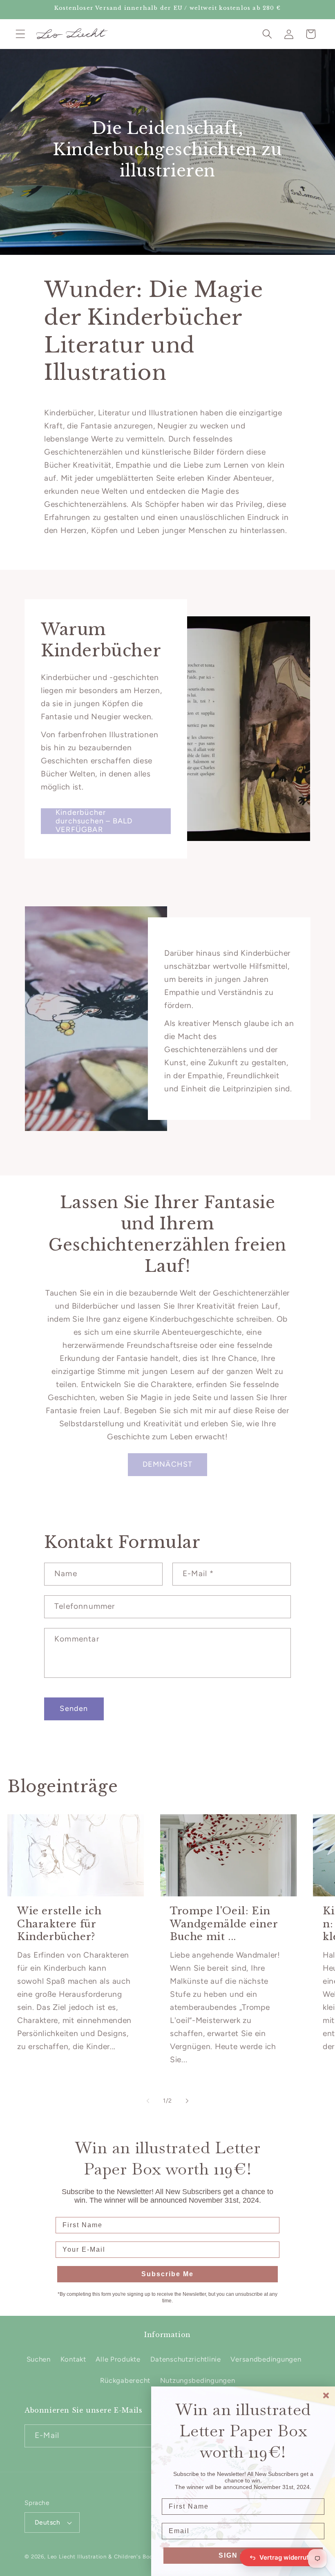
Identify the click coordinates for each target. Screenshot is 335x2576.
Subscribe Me (167, 2274)
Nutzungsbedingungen (198, 2380)
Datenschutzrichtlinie (186, 2359)
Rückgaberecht (125, 2380)
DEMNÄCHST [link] (168, 1464)
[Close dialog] (326, 2395)
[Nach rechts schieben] (187, 2101)
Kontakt (73, 2359)
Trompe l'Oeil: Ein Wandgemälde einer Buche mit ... (224, 1924)
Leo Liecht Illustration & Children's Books (103, 2556)
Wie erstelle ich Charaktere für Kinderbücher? (59, 1924)
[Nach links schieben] (148, 2101)
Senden (74, 1708)
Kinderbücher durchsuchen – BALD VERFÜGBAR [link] (94, 821)
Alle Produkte (118, 2359)
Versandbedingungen (266, 2359)
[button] (21, 34)
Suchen (39, 2359)
